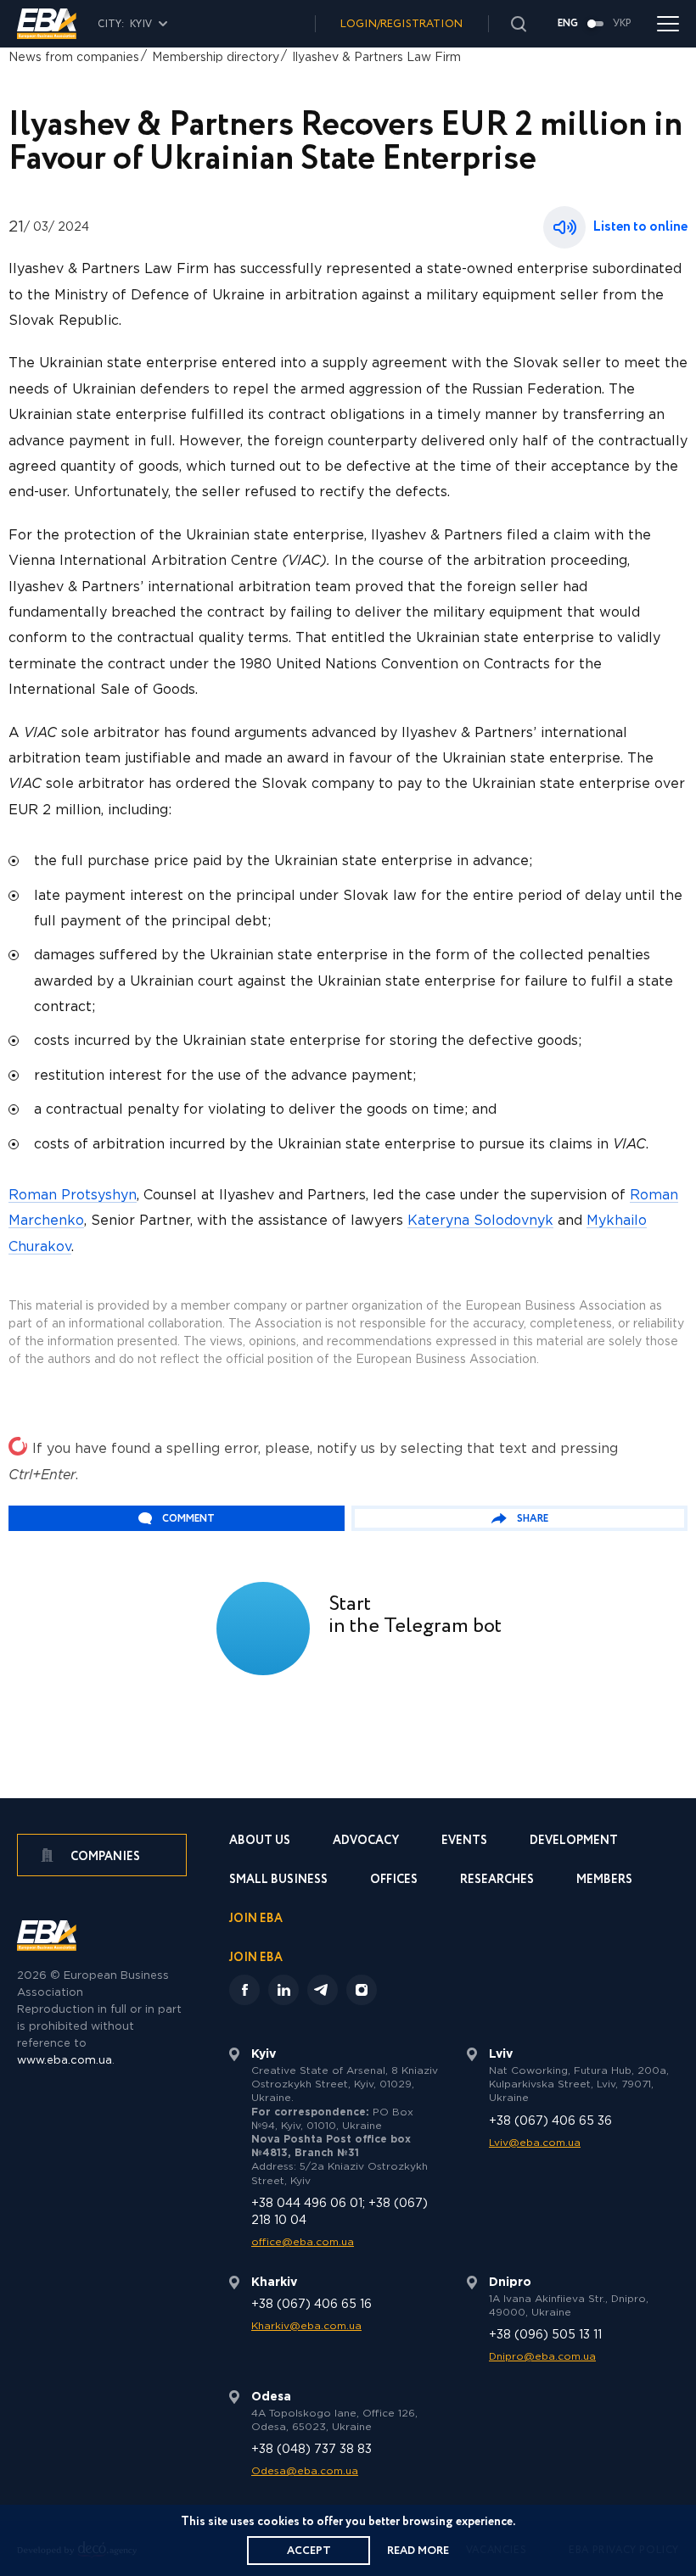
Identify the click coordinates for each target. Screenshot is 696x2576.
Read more (418, 2551)
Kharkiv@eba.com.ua (306, 2326)
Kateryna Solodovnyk (480, 1221)
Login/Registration (401, 24)
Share (533, 1519)
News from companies (74, 58)
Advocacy (366, 1842)
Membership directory (216, 58)
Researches (497, 1881)
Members (604, 1881)
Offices (394, 1881)
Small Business (278, 1881)
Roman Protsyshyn (73, 1196)
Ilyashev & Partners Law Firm (376, 58)
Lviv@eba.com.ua (535, 2143)
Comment (188, 1519)
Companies (104, 1857)
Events (464, 1842)
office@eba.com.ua (303, 2242)
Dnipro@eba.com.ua (542, 2357)
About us (260, 1842)
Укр (622, 24)
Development (574, 1842)
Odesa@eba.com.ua (305, 2471)
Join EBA (256, 1920)
